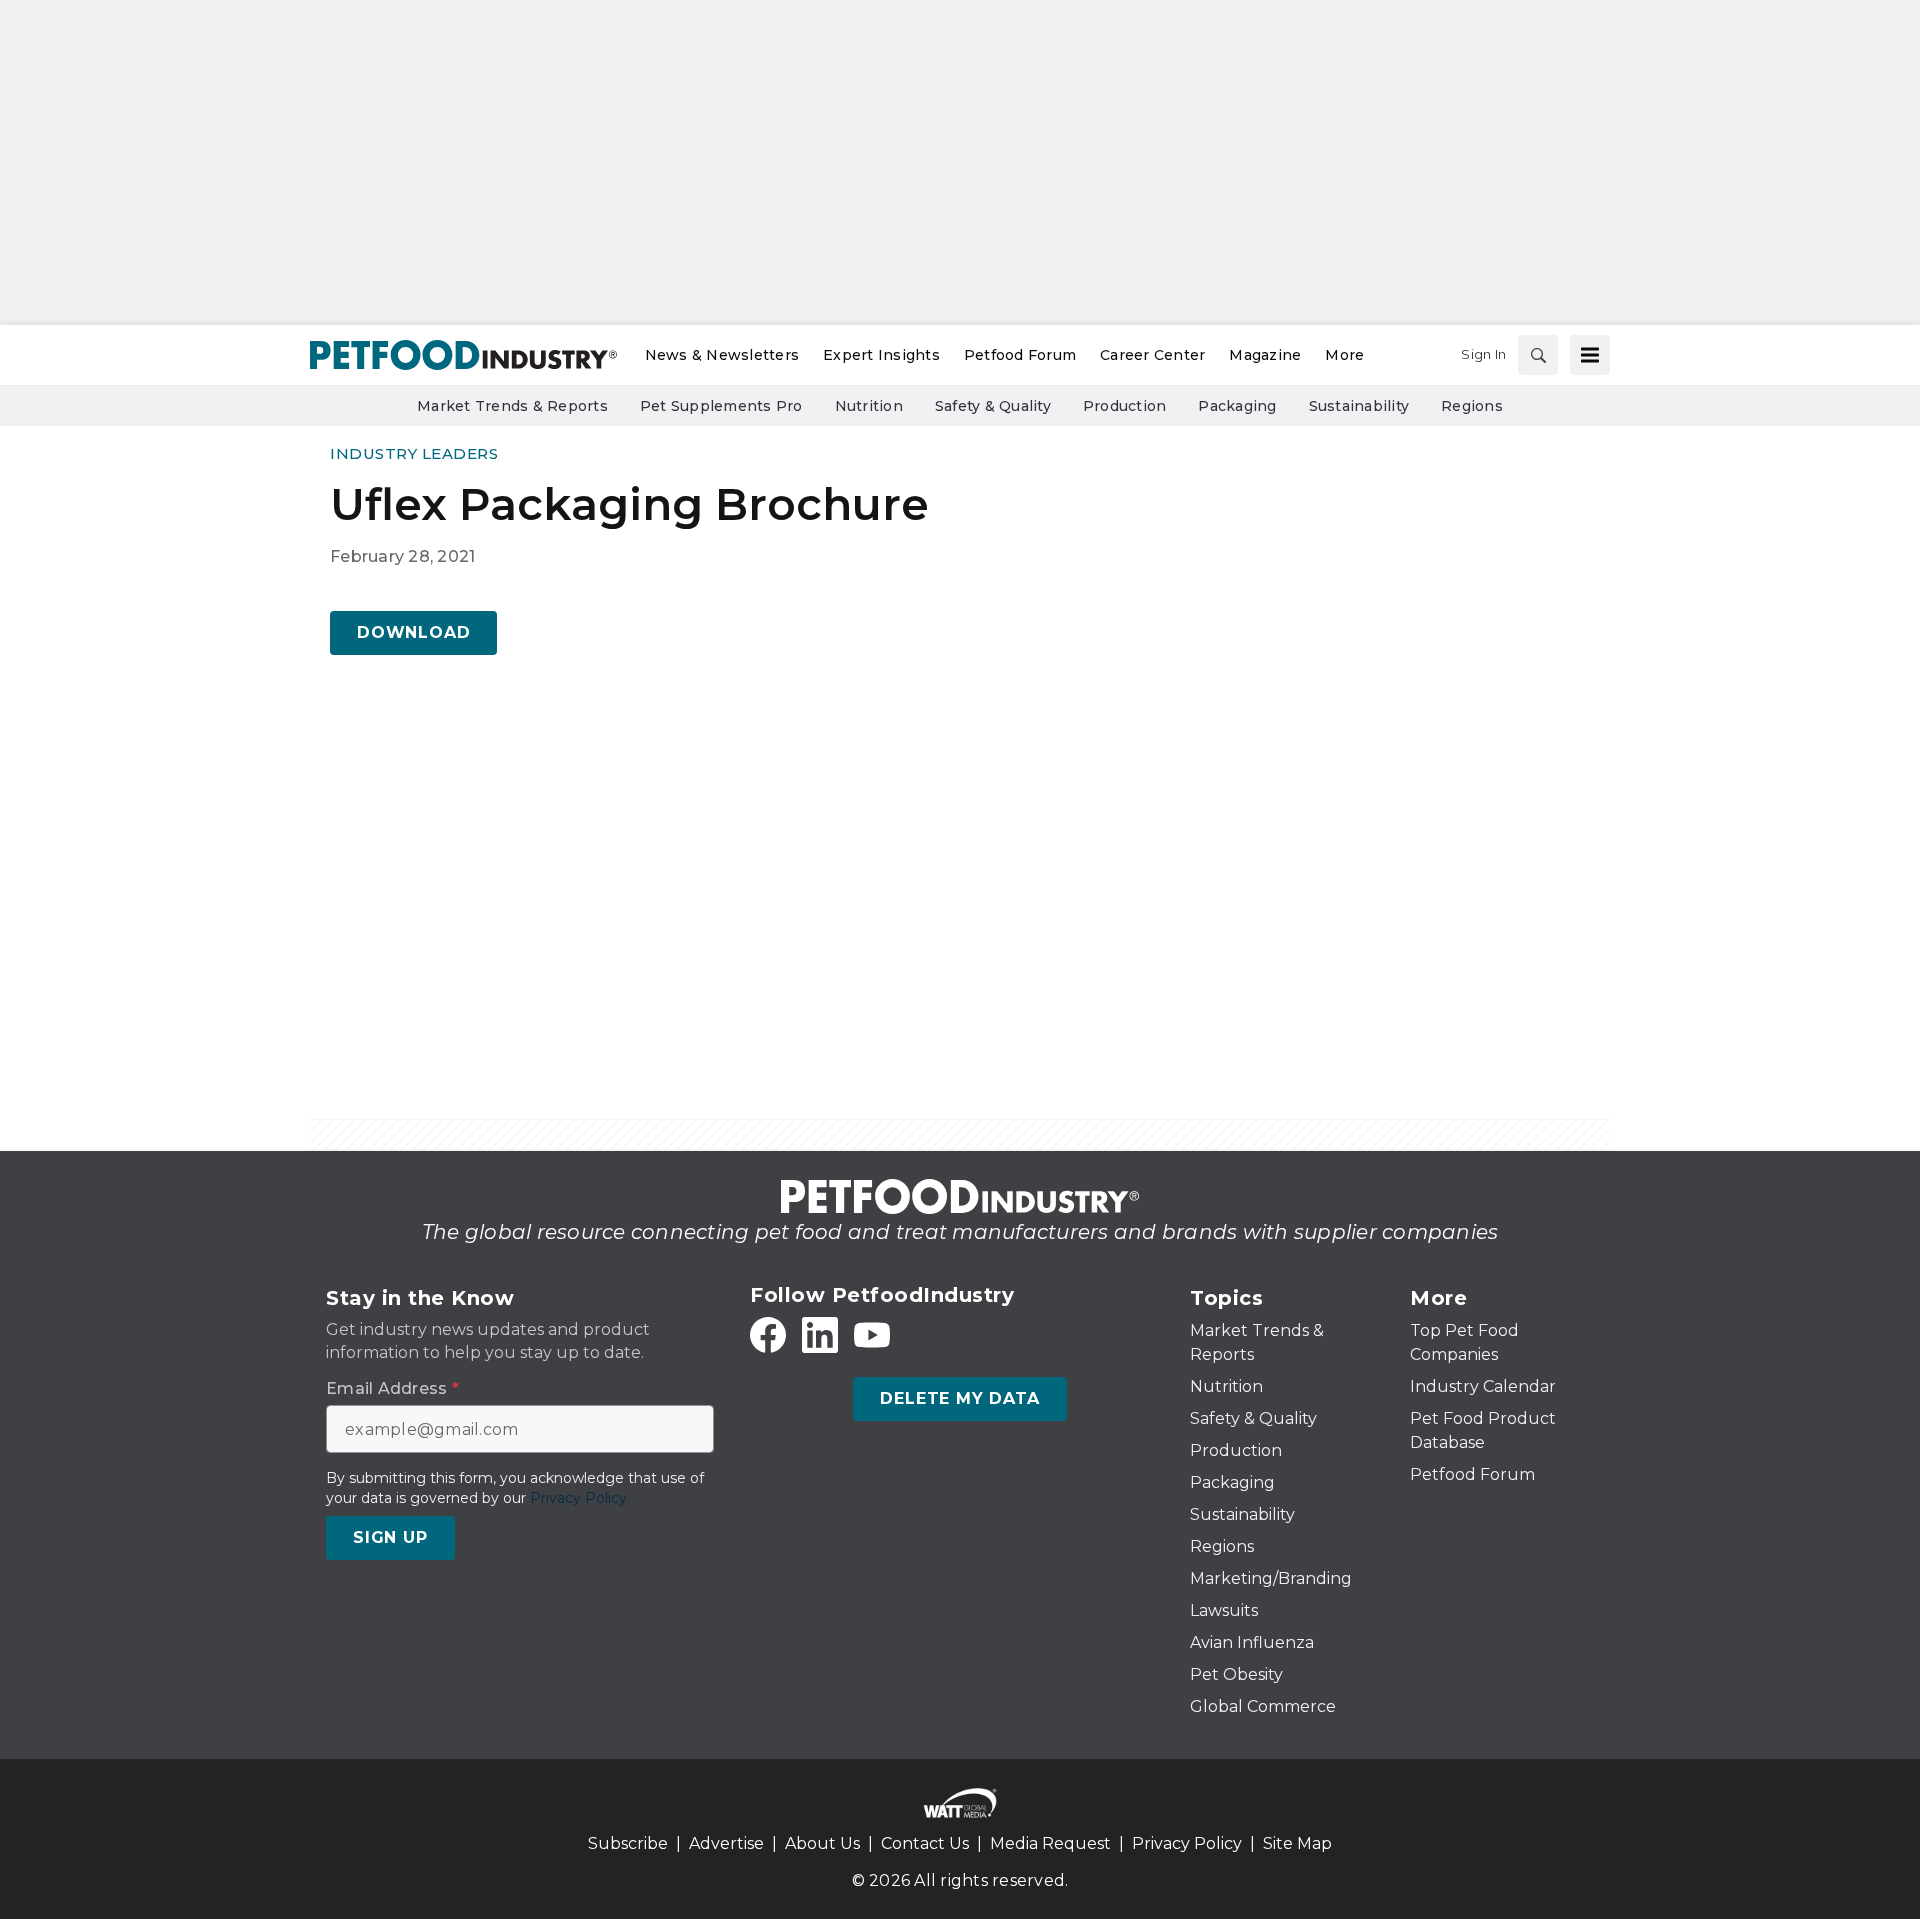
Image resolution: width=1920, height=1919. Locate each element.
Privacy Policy (1187, 1843)
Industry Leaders (414, 453)
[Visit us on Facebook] (768, 1335)
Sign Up (390, 1537)
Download (413, 632)
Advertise (726, 1843)
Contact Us (925, 1843)
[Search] (1538, 355)
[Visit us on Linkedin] (820, 1335)
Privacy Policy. (580, 1498)
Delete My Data (959, 1398)
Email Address (392, 1389)
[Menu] (1590, 355)
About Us (822, 1843)
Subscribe (628, 1843)
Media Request (1050, 1843)
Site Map (1297, 1843)
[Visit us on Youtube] (872, 1335)
